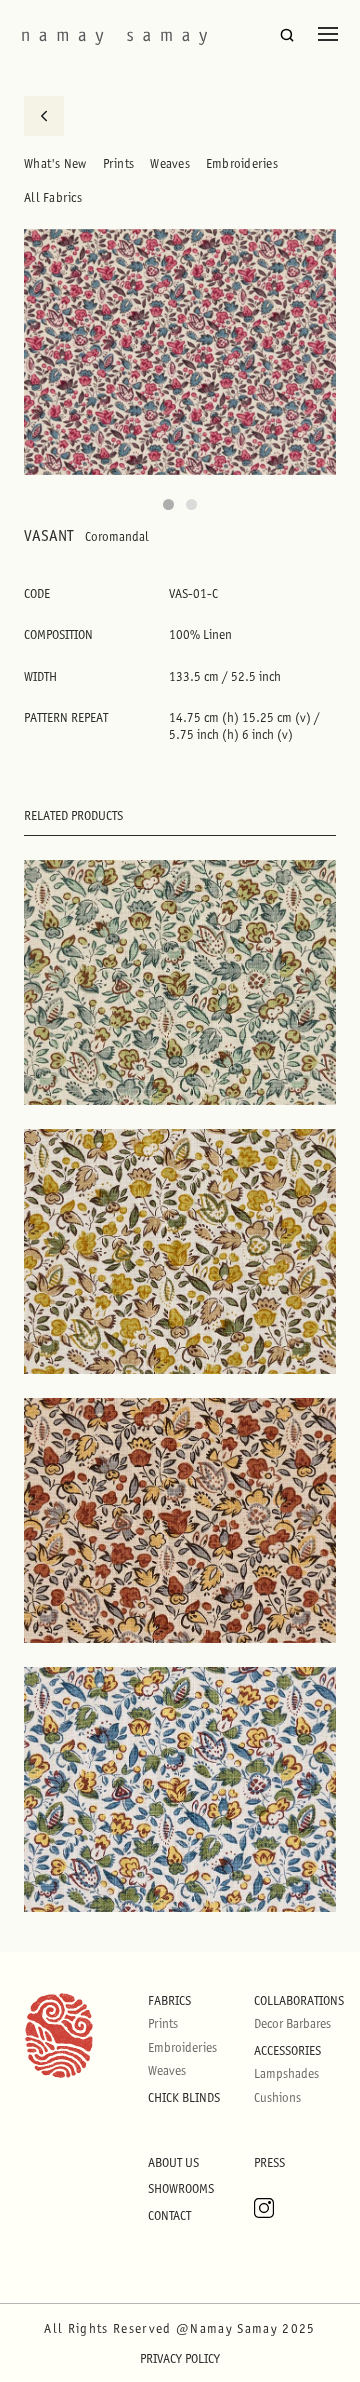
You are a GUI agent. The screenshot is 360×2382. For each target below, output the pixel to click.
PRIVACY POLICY (180, 2358)
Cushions (277, 2097)
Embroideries (242, 163)
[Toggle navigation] (328, 34)
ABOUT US (173, 2162)
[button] (168, 504)
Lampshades (286, 2073)
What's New (55, 163)
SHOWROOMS (181, 2188)
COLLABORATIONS (299, 2000)
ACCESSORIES (287, 2050)
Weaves (170, 163)
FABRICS (169, 2000)
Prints (119, 163)
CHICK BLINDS (184, 2097)
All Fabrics (53, 197)
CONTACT (169, 2215)
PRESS (269, 2162)
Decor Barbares (292, 2023)
